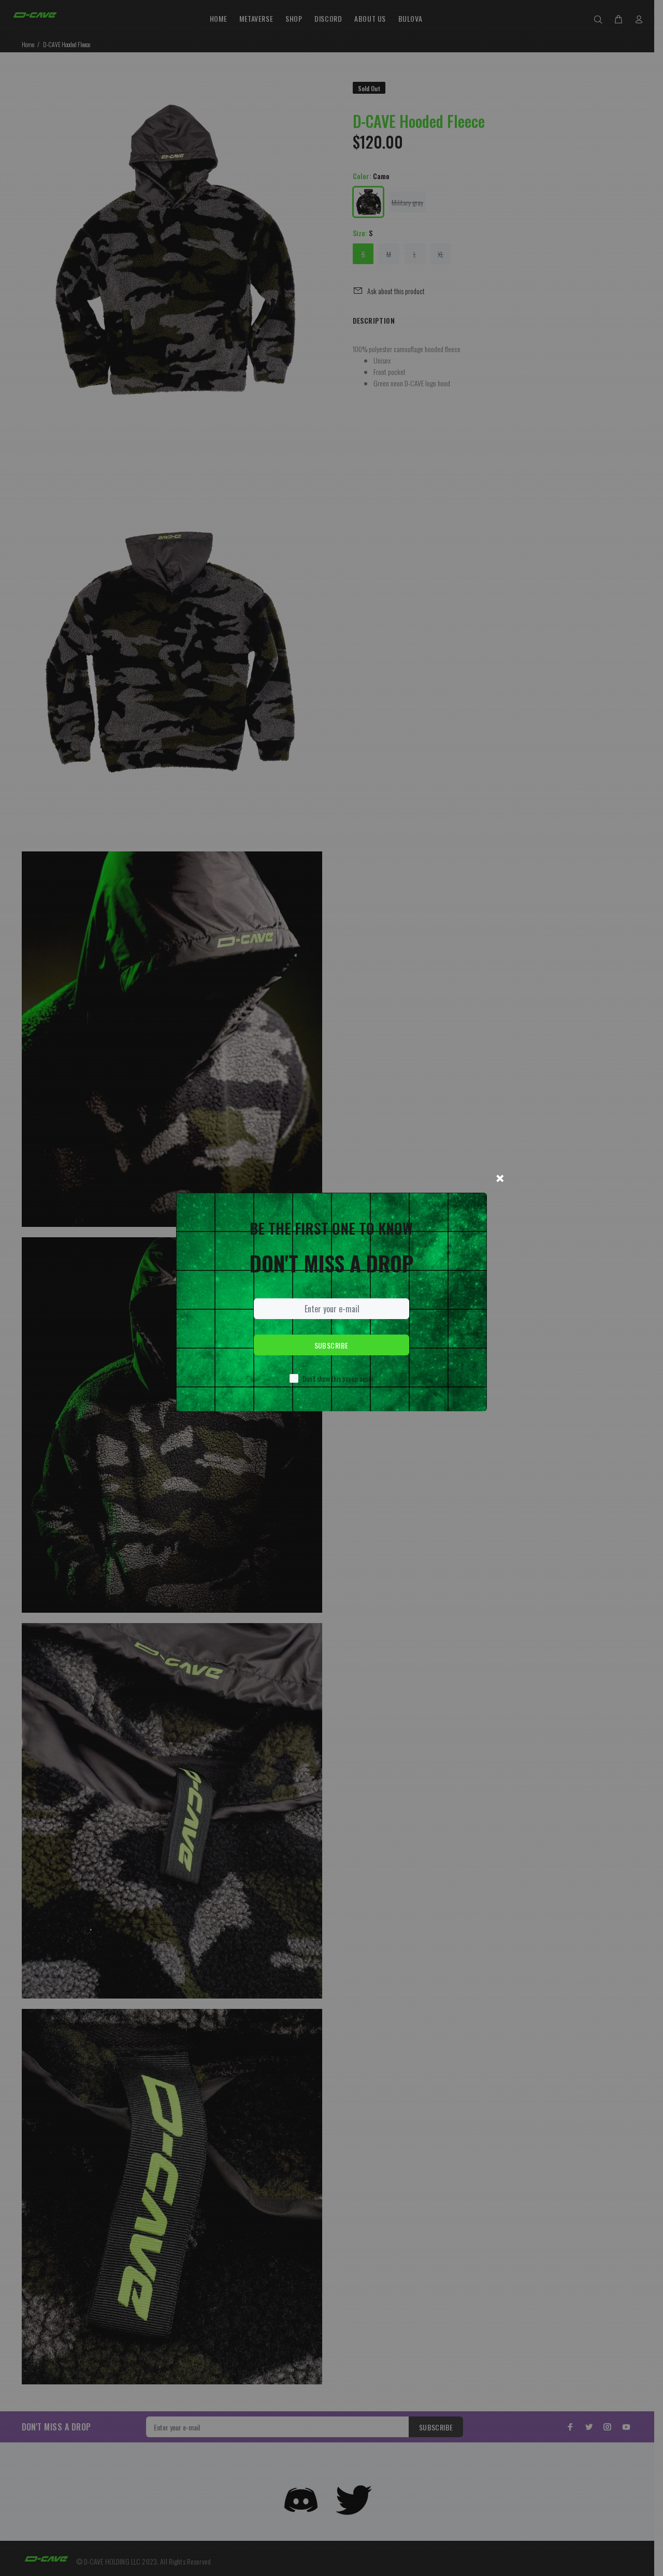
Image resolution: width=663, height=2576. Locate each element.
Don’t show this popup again (338, 1378)
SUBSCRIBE (331, 1345)
